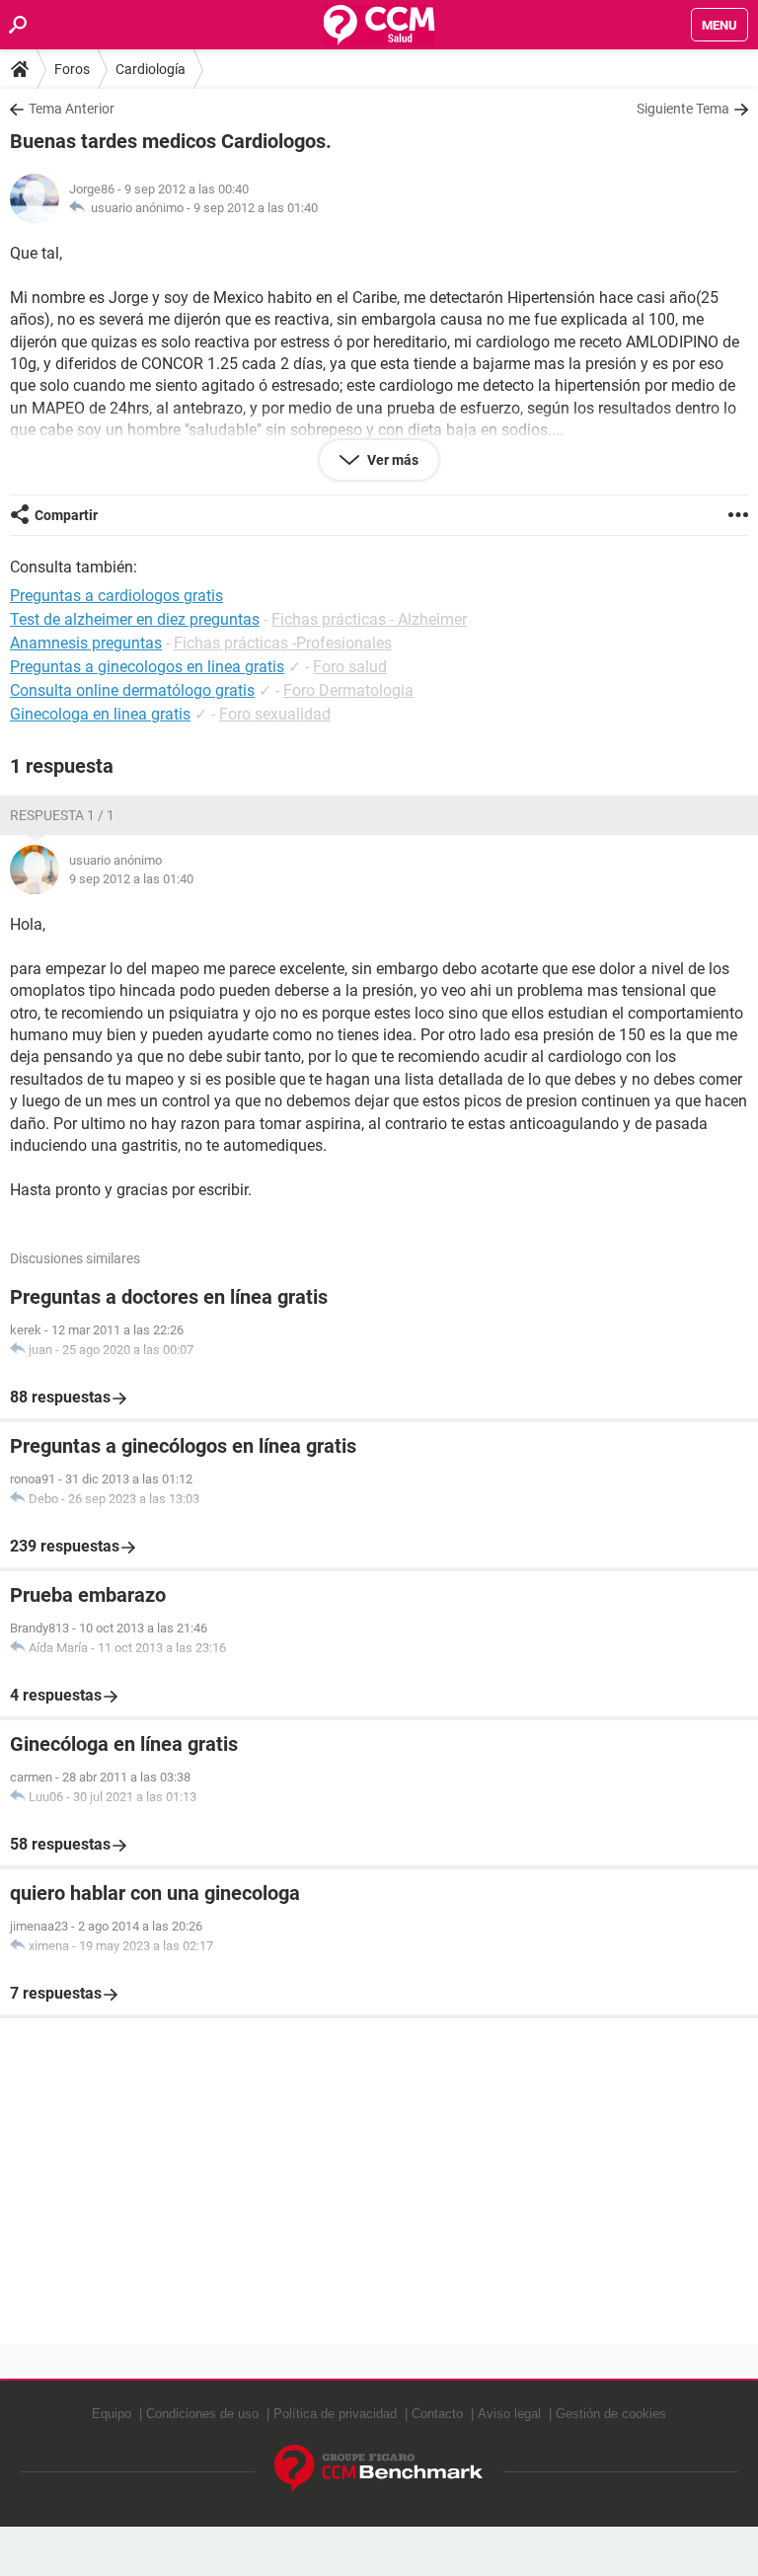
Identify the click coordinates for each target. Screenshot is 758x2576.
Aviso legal (509, 2414)
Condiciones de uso (202, 2414)
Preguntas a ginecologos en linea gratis (147, 667)
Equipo (112, 2414)
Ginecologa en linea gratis (100, 714)
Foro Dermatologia (348, 690)
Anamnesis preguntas (86, 643)
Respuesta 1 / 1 (62, 815)
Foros (72, 69)
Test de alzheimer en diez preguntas (135, 619)
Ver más (391, 460)
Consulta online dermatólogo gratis (132, 690)
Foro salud (350, 667)
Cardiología (151, 69)
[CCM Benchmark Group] (379, 2469)
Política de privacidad (335, 2414)
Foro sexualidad (275, 714)
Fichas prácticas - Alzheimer (369, 619)
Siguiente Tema (683, 109)
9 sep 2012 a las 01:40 (256, 208)
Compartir (66, 515)
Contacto (437, 2414)
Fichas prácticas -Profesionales (283, 643)
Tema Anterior (72, 109)
